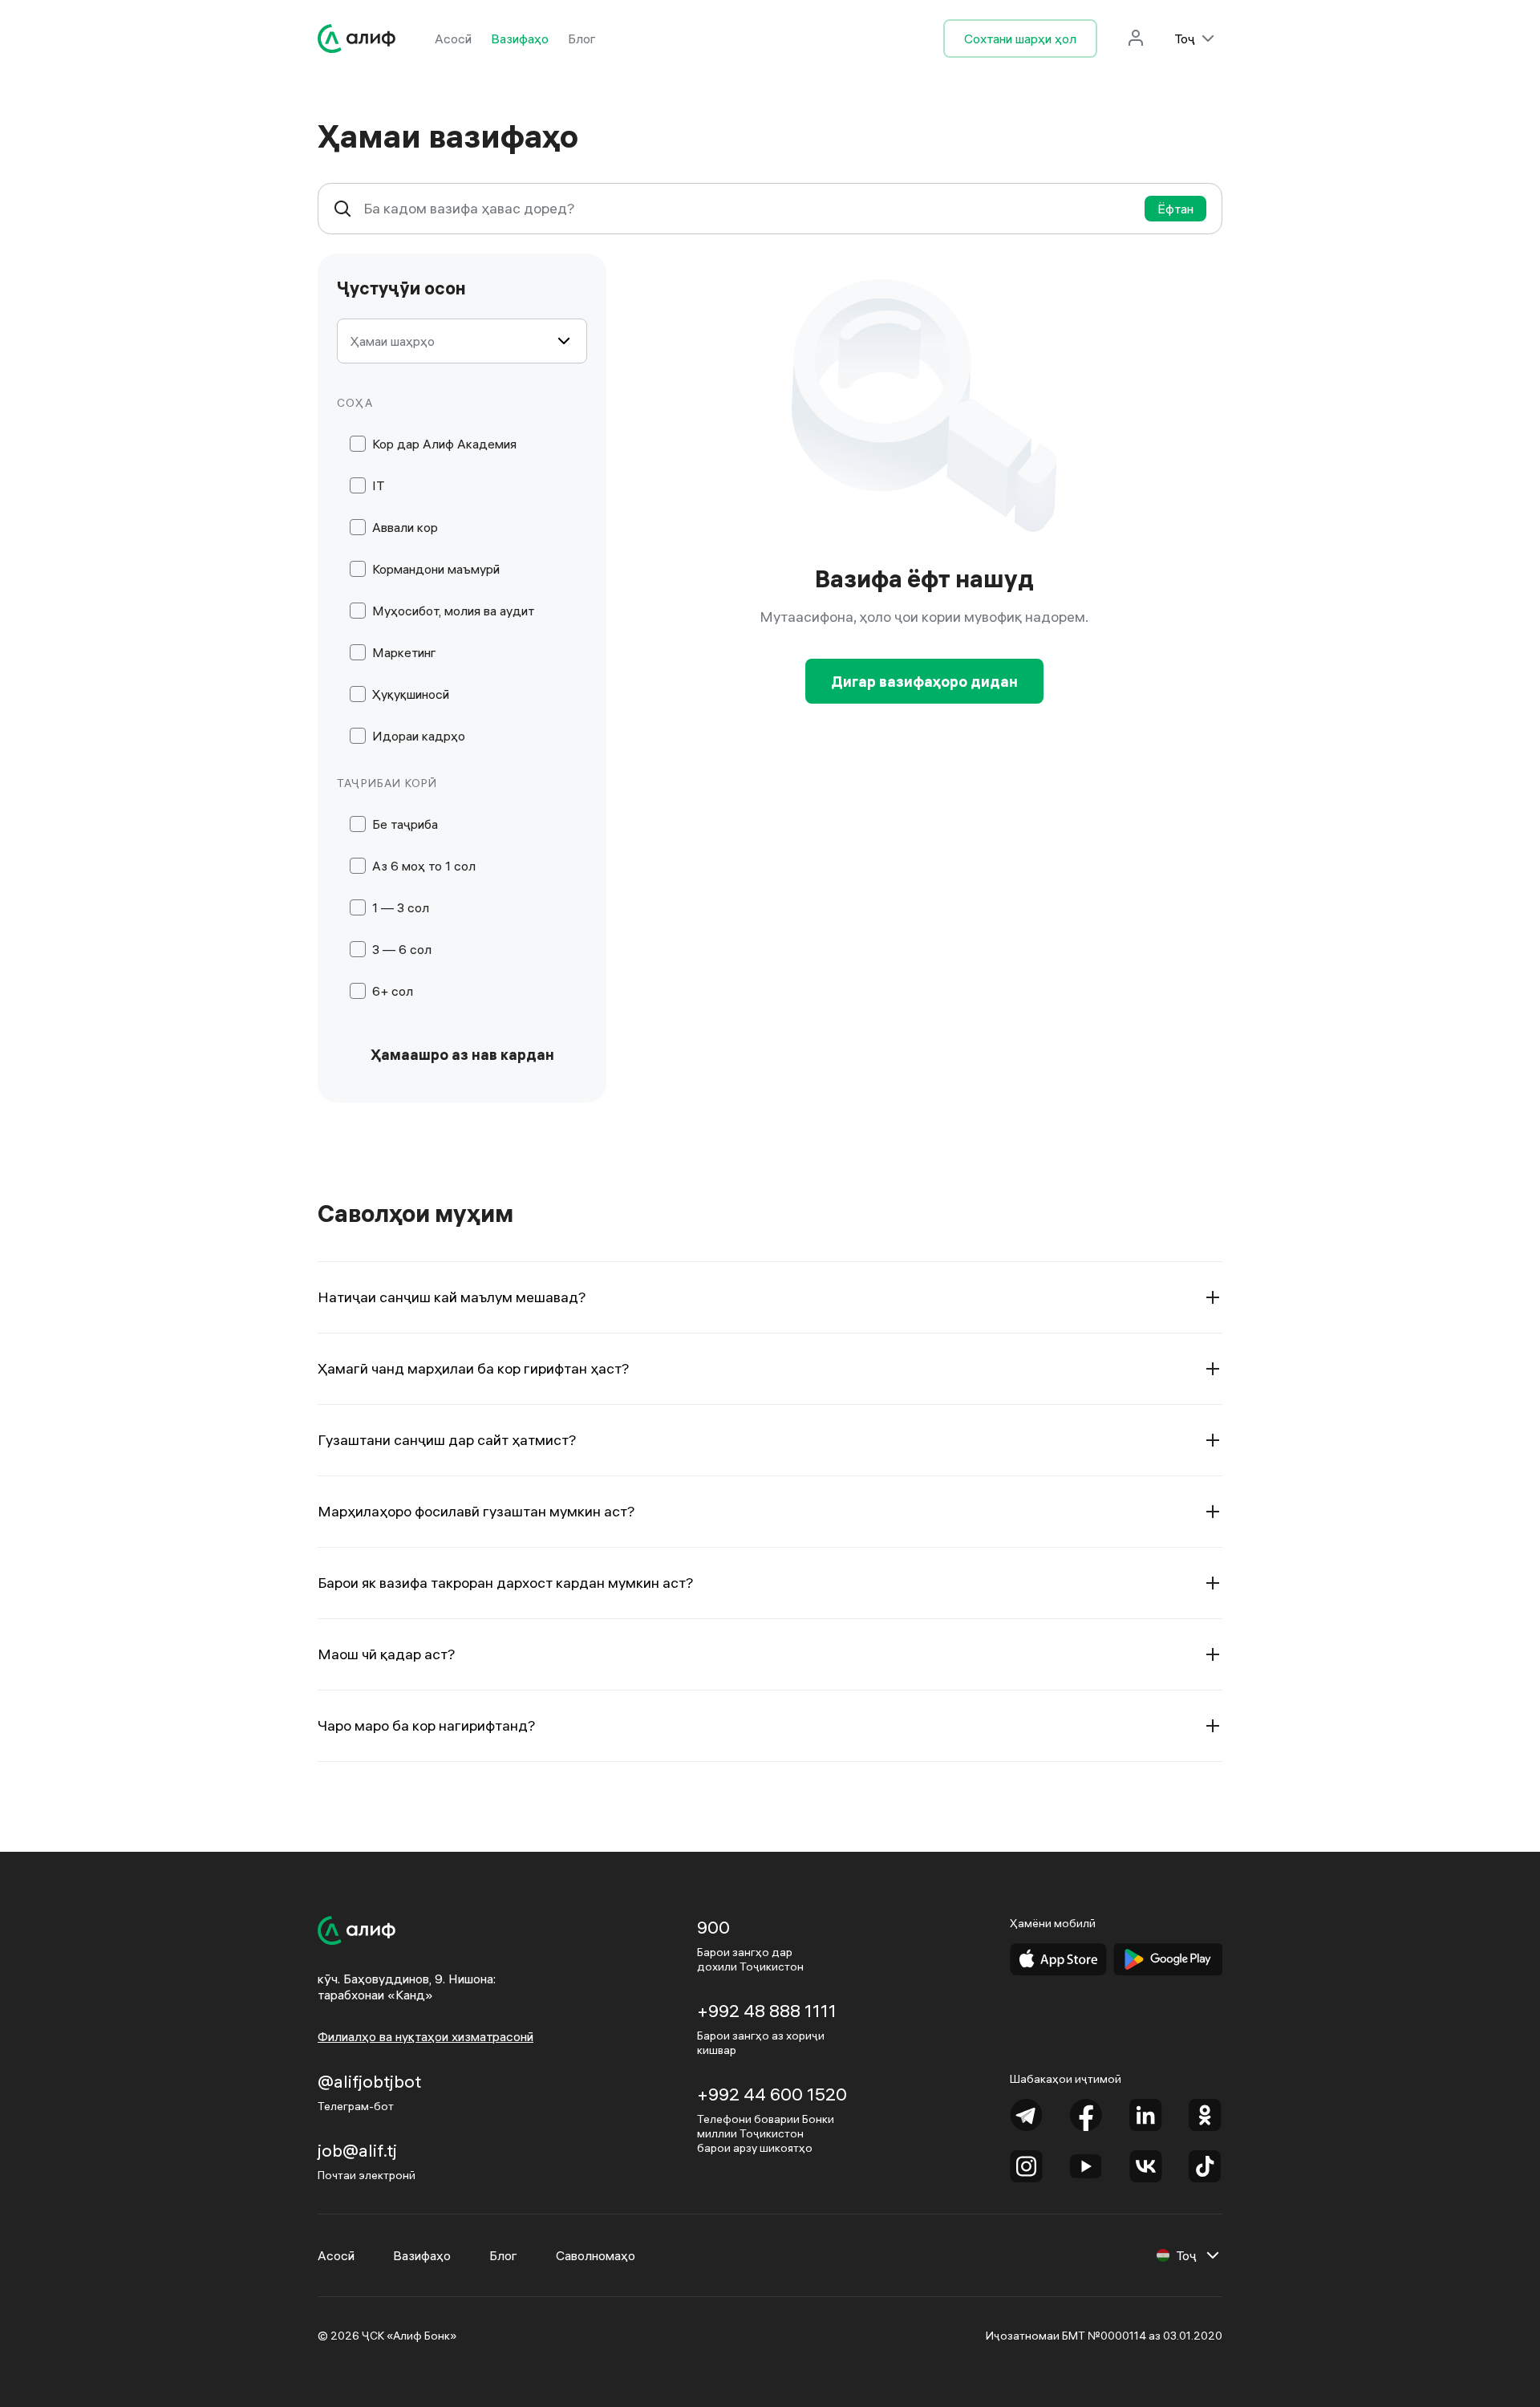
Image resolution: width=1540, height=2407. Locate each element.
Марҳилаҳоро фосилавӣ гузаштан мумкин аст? (476, 1511)
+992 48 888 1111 (767, 2011)
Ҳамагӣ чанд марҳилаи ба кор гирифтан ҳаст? (474, 1368)
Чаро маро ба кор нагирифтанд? (427, 1725)
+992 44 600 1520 (772, 2094)
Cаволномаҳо (596, 2255)
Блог (582, 39)
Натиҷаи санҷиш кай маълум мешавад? (452, 1297)
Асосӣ (453, 39)
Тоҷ (1185, 39)
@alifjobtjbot (369, 2081)
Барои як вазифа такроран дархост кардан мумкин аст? (506, 1583)
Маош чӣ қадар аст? (387, 1654)
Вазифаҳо (520, 39)
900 (713, 1927)
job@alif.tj (357, 2150)
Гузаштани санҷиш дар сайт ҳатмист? (447, 1440)
